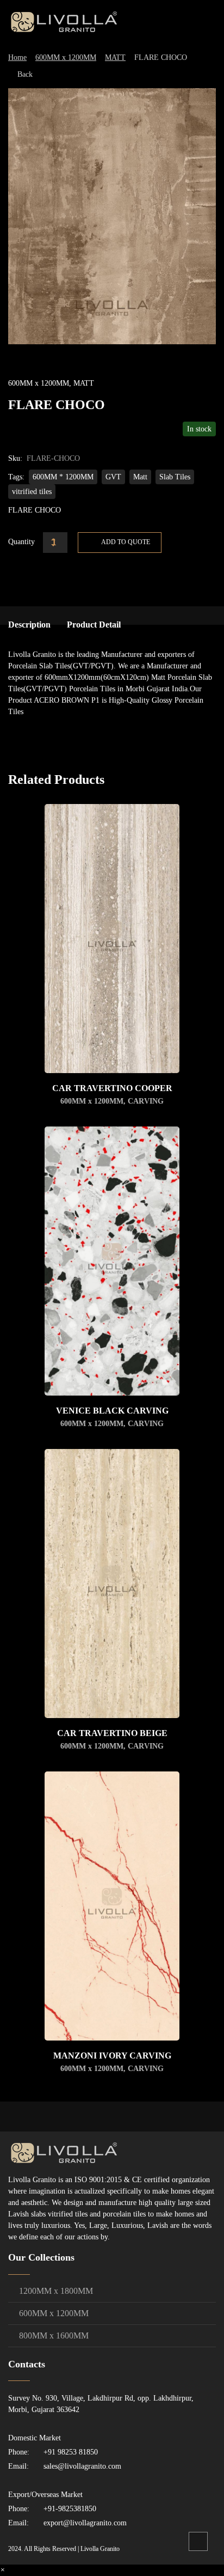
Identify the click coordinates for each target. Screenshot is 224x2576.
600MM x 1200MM (66, 57)
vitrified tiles (32, 492)
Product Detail (94, 625)
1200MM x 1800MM (56, 2291)
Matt (140, 477)
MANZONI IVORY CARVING (112, 2056)
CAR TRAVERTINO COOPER (112, 1088)
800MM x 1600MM (54, 2336)
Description (29, 625)
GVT (113, 477)
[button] (2, 2570)
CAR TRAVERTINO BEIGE (112, 1733)
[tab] (29, 625)
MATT (115, 57)
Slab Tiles (175, 477)
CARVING (146, 1101)
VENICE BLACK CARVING (112, 1411)
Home (17, 57)
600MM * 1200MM (63, 477)
